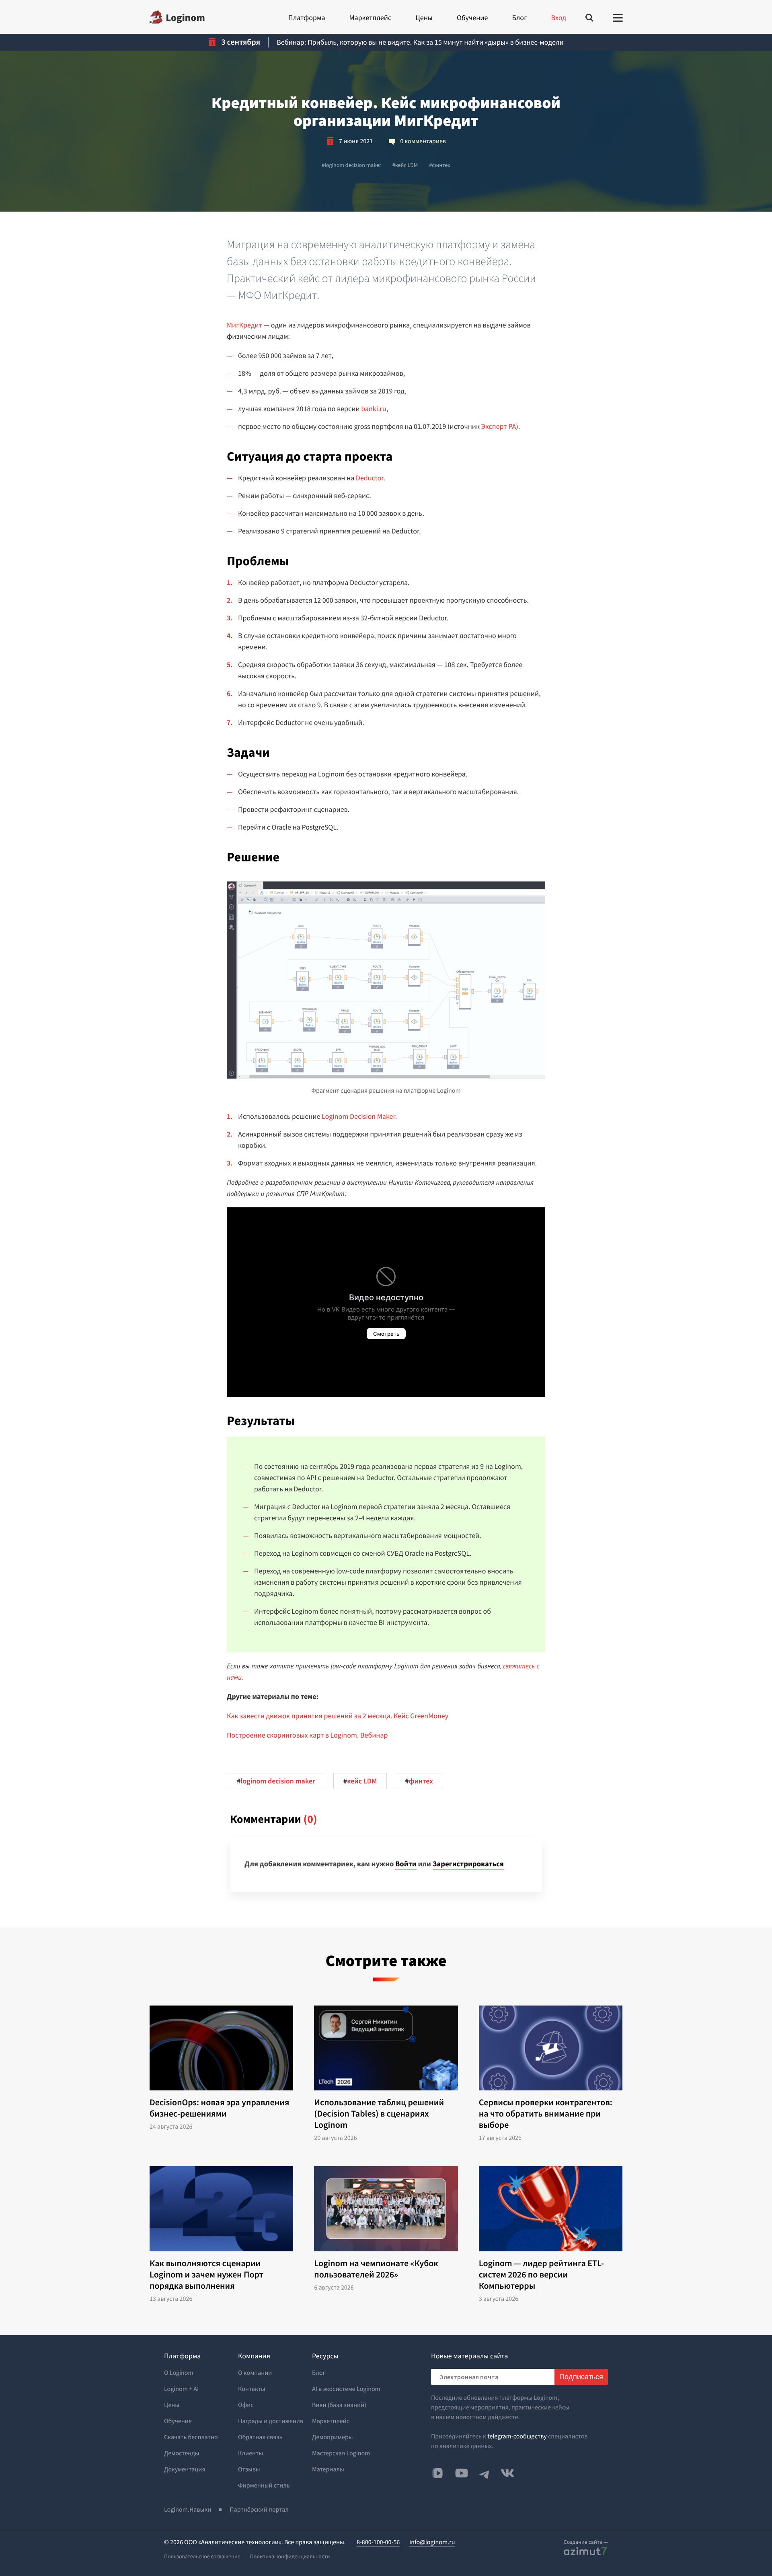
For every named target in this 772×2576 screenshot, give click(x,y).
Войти (406, 1864)
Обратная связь (260, 2437)
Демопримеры (333, 2437)
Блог (519, 18)
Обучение (472, 18)
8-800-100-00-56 (378, 2542)
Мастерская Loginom (341, 2453)
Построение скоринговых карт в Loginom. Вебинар (307, 1735)
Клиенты (250, 2453)
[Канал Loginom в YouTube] (462, 2473)
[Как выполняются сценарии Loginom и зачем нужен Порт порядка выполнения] (221, 2209)
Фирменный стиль (264, 2485)
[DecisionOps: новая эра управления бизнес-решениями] (221, 2048)
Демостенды (182, 2453)
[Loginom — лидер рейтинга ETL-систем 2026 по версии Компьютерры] (551, 2209)
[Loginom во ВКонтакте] (507, 2473)
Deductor (370, 478)
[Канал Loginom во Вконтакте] (437, 2474)
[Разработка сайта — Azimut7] (585, 2551)
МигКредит (244, 325)
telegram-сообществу (517, 2436)
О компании (255, 2373)
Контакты (252, 2389)
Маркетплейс (370, 18)
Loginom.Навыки (188, 2510)
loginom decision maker (351, 165)
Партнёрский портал (259, 2510)
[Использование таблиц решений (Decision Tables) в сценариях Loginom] (386, 2048)
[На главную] (177, 17)
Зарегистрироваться (468, 1864)
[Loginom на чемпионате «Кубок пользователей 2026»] (386, 2209)
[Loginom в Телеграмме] (485, 2473)
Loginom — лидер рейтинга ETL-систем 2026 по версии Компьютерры (541, 2275)
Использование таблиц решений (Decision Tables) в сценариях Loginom (379, 2114)
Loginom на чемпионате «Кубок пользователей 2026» (376, 2269)
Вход (559, 18)
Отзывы (249, 2469)
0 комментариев (423, 141)
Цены (424, 18)
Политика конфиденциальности (290, 2556)
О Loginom (179, 2373)
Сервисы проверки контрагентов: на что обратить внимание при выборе (546, 2114)
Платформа (307, 18)
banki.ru (374, 409)
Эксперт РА (499, 426)
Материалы (328, 2469)
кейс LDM (405, 165)
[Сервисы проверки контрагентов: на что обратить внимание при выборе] (551, 2048)
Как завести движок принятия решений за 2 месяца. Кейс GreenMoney (338, 1716)
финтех (439, 165)
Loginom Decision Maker (358, 1116)
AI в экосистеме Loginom (346, 2389)
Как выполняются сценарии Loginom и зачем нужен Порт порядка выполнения (206, 2275)
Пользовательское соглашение (202, 2556)
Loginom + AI (181, 2389)
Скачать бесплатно (191, 2437)
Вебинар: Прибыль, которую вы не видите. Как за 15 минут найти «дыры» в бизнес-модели (420, 42)
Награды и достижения (271, 2421)
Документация (185, 2469)
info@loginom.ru (432, 2542)
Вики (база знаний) (339, 2405)
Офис (246, 2405)
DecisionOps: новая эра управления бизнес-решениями (219, 2108)
